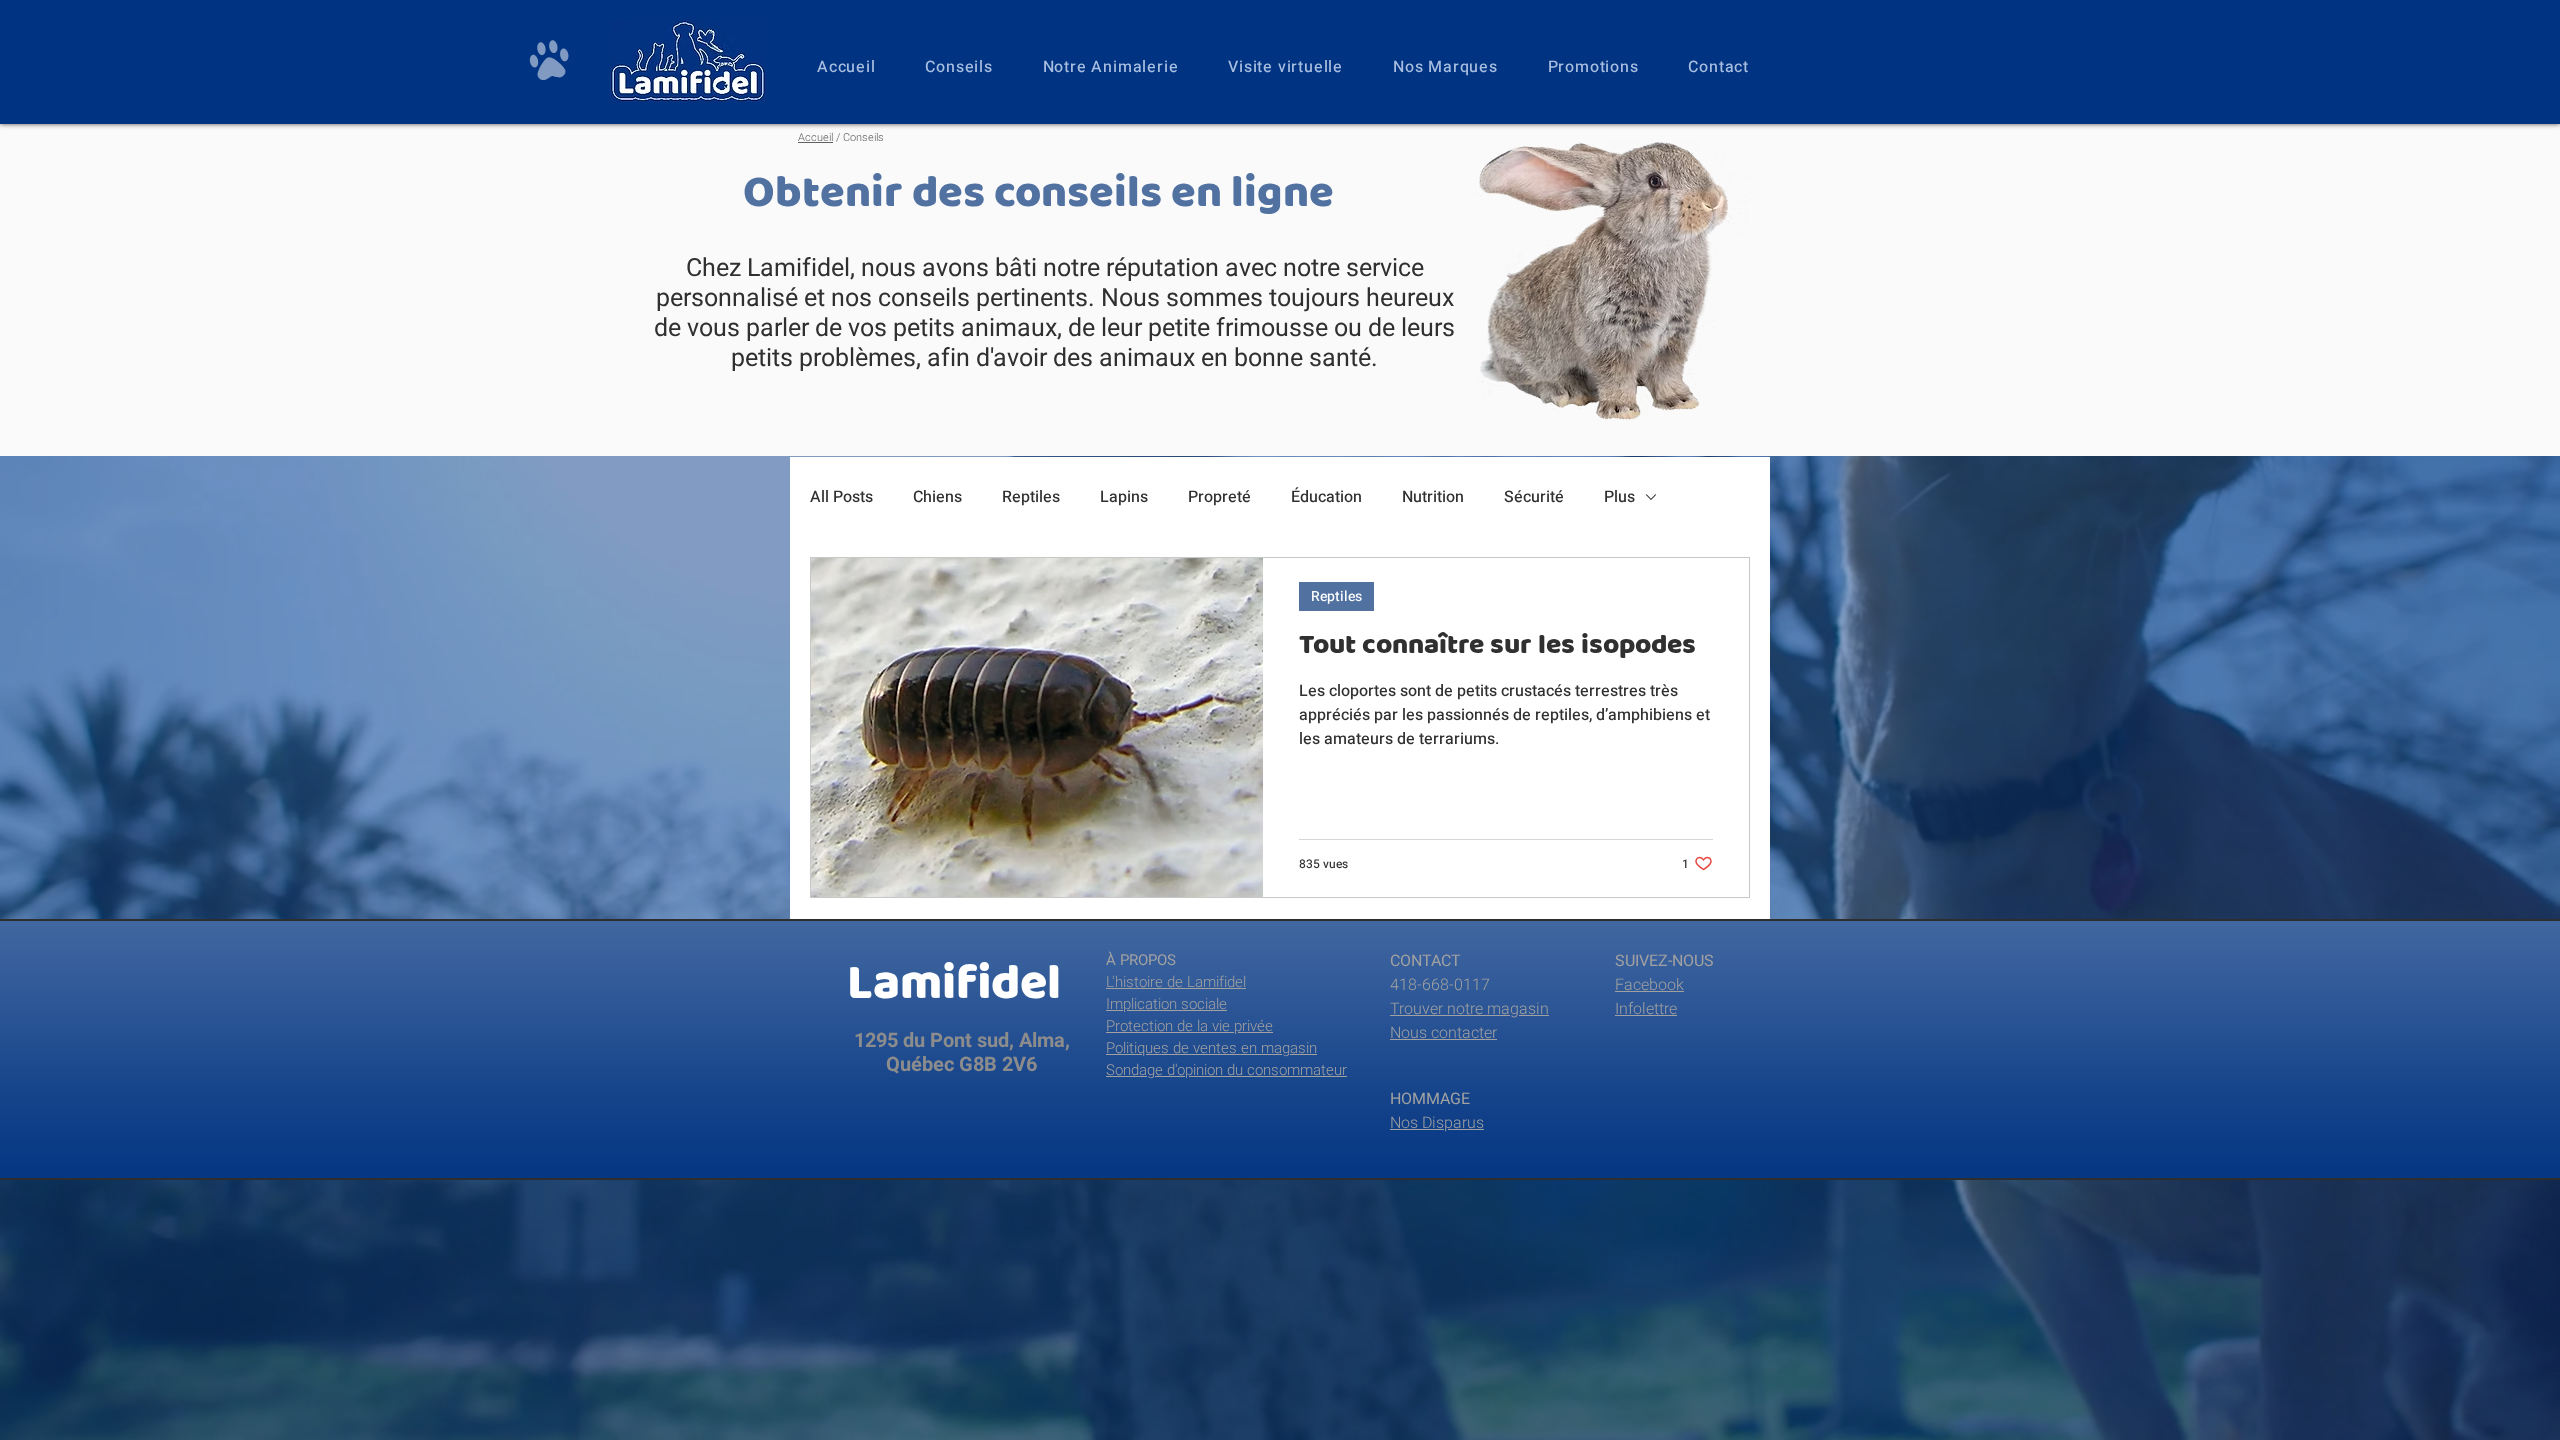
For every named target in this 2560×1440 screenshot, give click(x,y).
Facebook (1649, 985)
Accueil (815, 137)
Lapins (1124, 497)
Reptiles (1031, 497)
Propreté (1219, 497)
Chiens (937, 497)
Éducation (1326, 497)
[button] (1111, 67)
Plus (1619, 497)
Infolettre (1646, 1009)
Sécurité (1534, 497)
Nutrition (1433, 497)
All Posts (841, 497)
